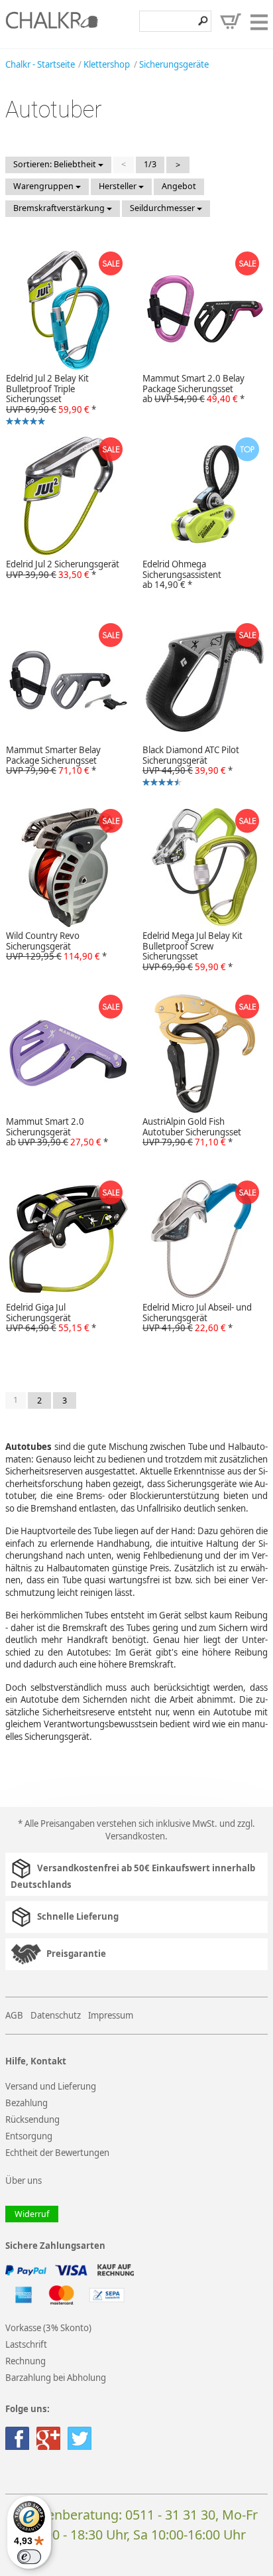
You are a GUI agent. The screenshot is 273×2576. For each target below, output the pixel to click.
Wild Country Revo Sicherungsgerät (56, 946)
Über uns (24, 2181)
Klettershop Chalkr (52, 24)
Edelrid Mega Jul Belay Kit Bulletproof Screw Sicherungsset (192, 952)
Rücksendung (32, 2119)
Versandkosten (135, 1836)
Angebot (179, 186)
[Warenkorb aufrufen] (231, 21)
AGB (14, 2015)
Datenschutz (56, 2015)
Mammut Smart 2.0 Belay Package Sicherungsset (193, 389)
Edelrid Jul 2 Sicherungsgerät (63, 569)
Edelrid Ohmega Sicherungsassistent (182, 575)
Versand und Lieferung (51, 2086)
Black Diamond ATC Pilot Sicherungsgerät (188, 767)
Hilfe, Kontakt (36, 2061)
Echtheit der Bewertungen (57, 2153)
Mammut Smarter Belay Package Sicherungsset (53, 760)
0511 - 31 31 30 (170, 2515)
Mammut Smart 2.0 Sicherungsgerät (57, 1132)
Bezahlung (27, 2103)
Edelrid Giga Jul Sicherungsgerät (51, 1318)
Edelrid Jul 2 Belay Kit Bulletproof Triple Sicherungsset (48, 396)
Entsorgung (29, 2136)
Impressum (111, 2015)
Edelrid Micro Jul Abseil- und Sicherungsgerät (197, 1318)
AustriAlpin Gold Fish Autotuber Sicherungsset (192, 1132)
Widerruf (32, 2214)
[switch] (29, 2557)
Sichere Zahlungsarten (55, 2246)
